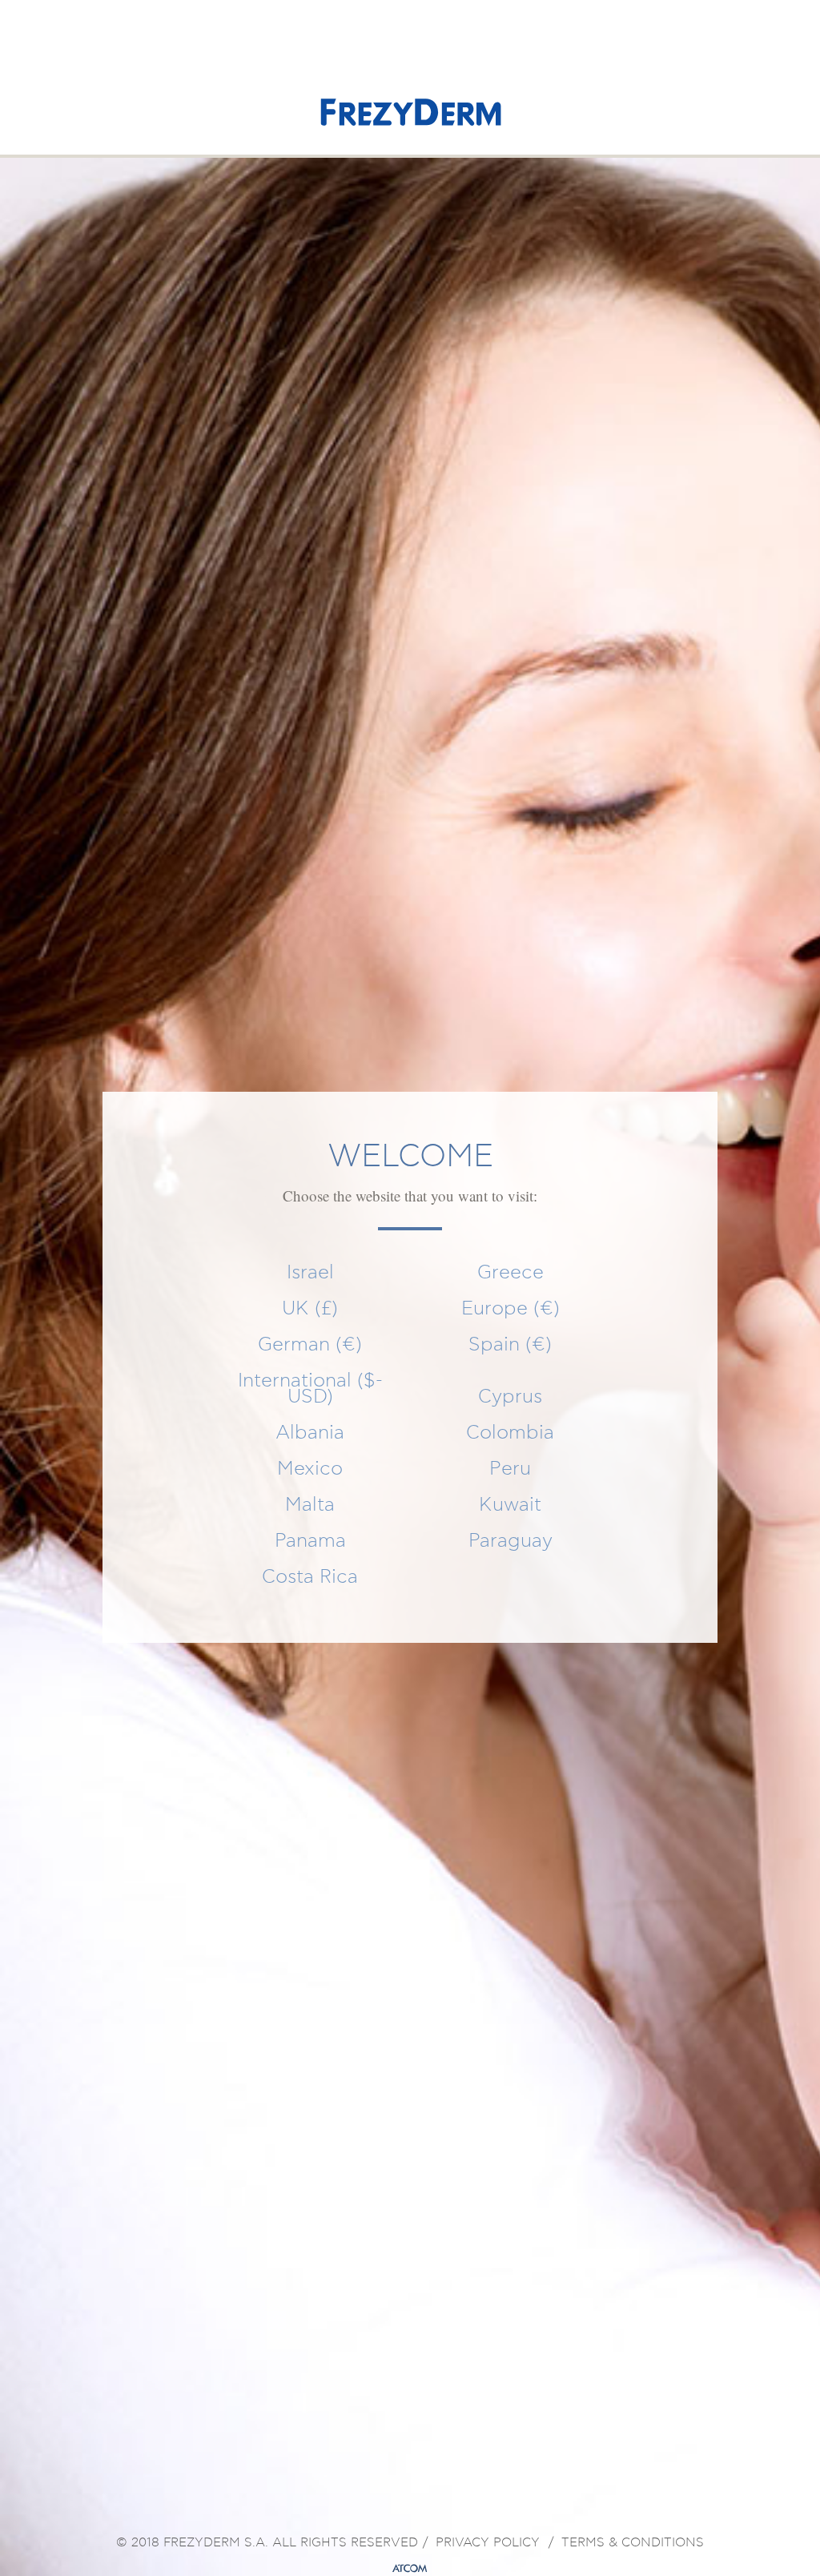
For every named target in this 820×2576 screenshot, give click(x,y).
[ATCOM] (410, 2569)
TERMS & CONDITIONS (633, 2543)
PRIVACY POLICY (488, 2543)
